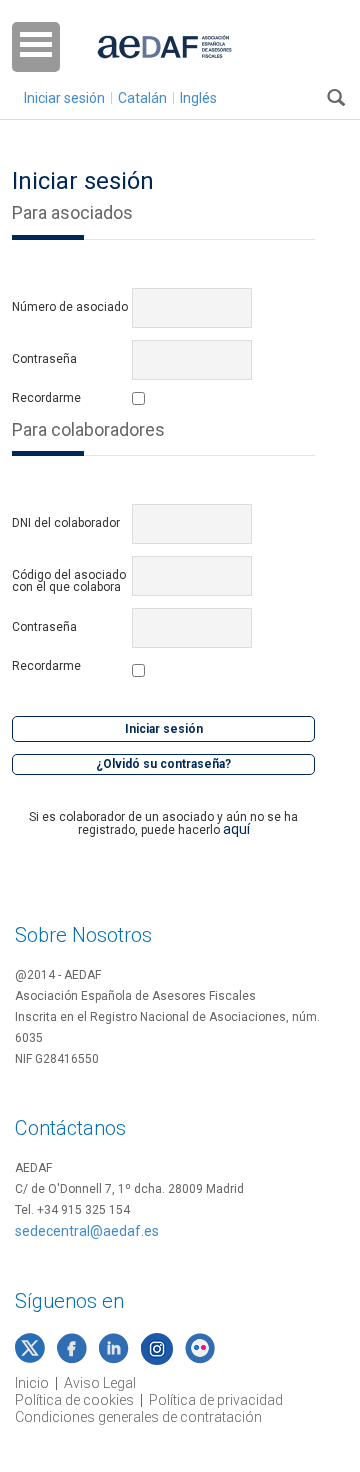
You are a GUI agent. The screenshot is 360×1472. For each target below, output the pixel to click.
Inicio (32, 1383)
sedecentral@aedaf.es (87, 1231)
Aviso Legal (100, 1383)
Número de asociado (70, 307)
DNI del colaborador (66, 523)
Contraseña (44, 359)
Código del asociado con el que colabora (69, 581)
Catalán (142, 98)
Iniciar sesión (64, 98)
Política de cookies (74, 1400)
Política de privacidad (216, 1400)
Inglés (198, 98)
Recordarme (46, 398)
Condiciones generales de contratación (138, 1417)
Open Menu (36, 47)
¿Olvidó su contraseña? (163, 764)
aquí (236, 829)
